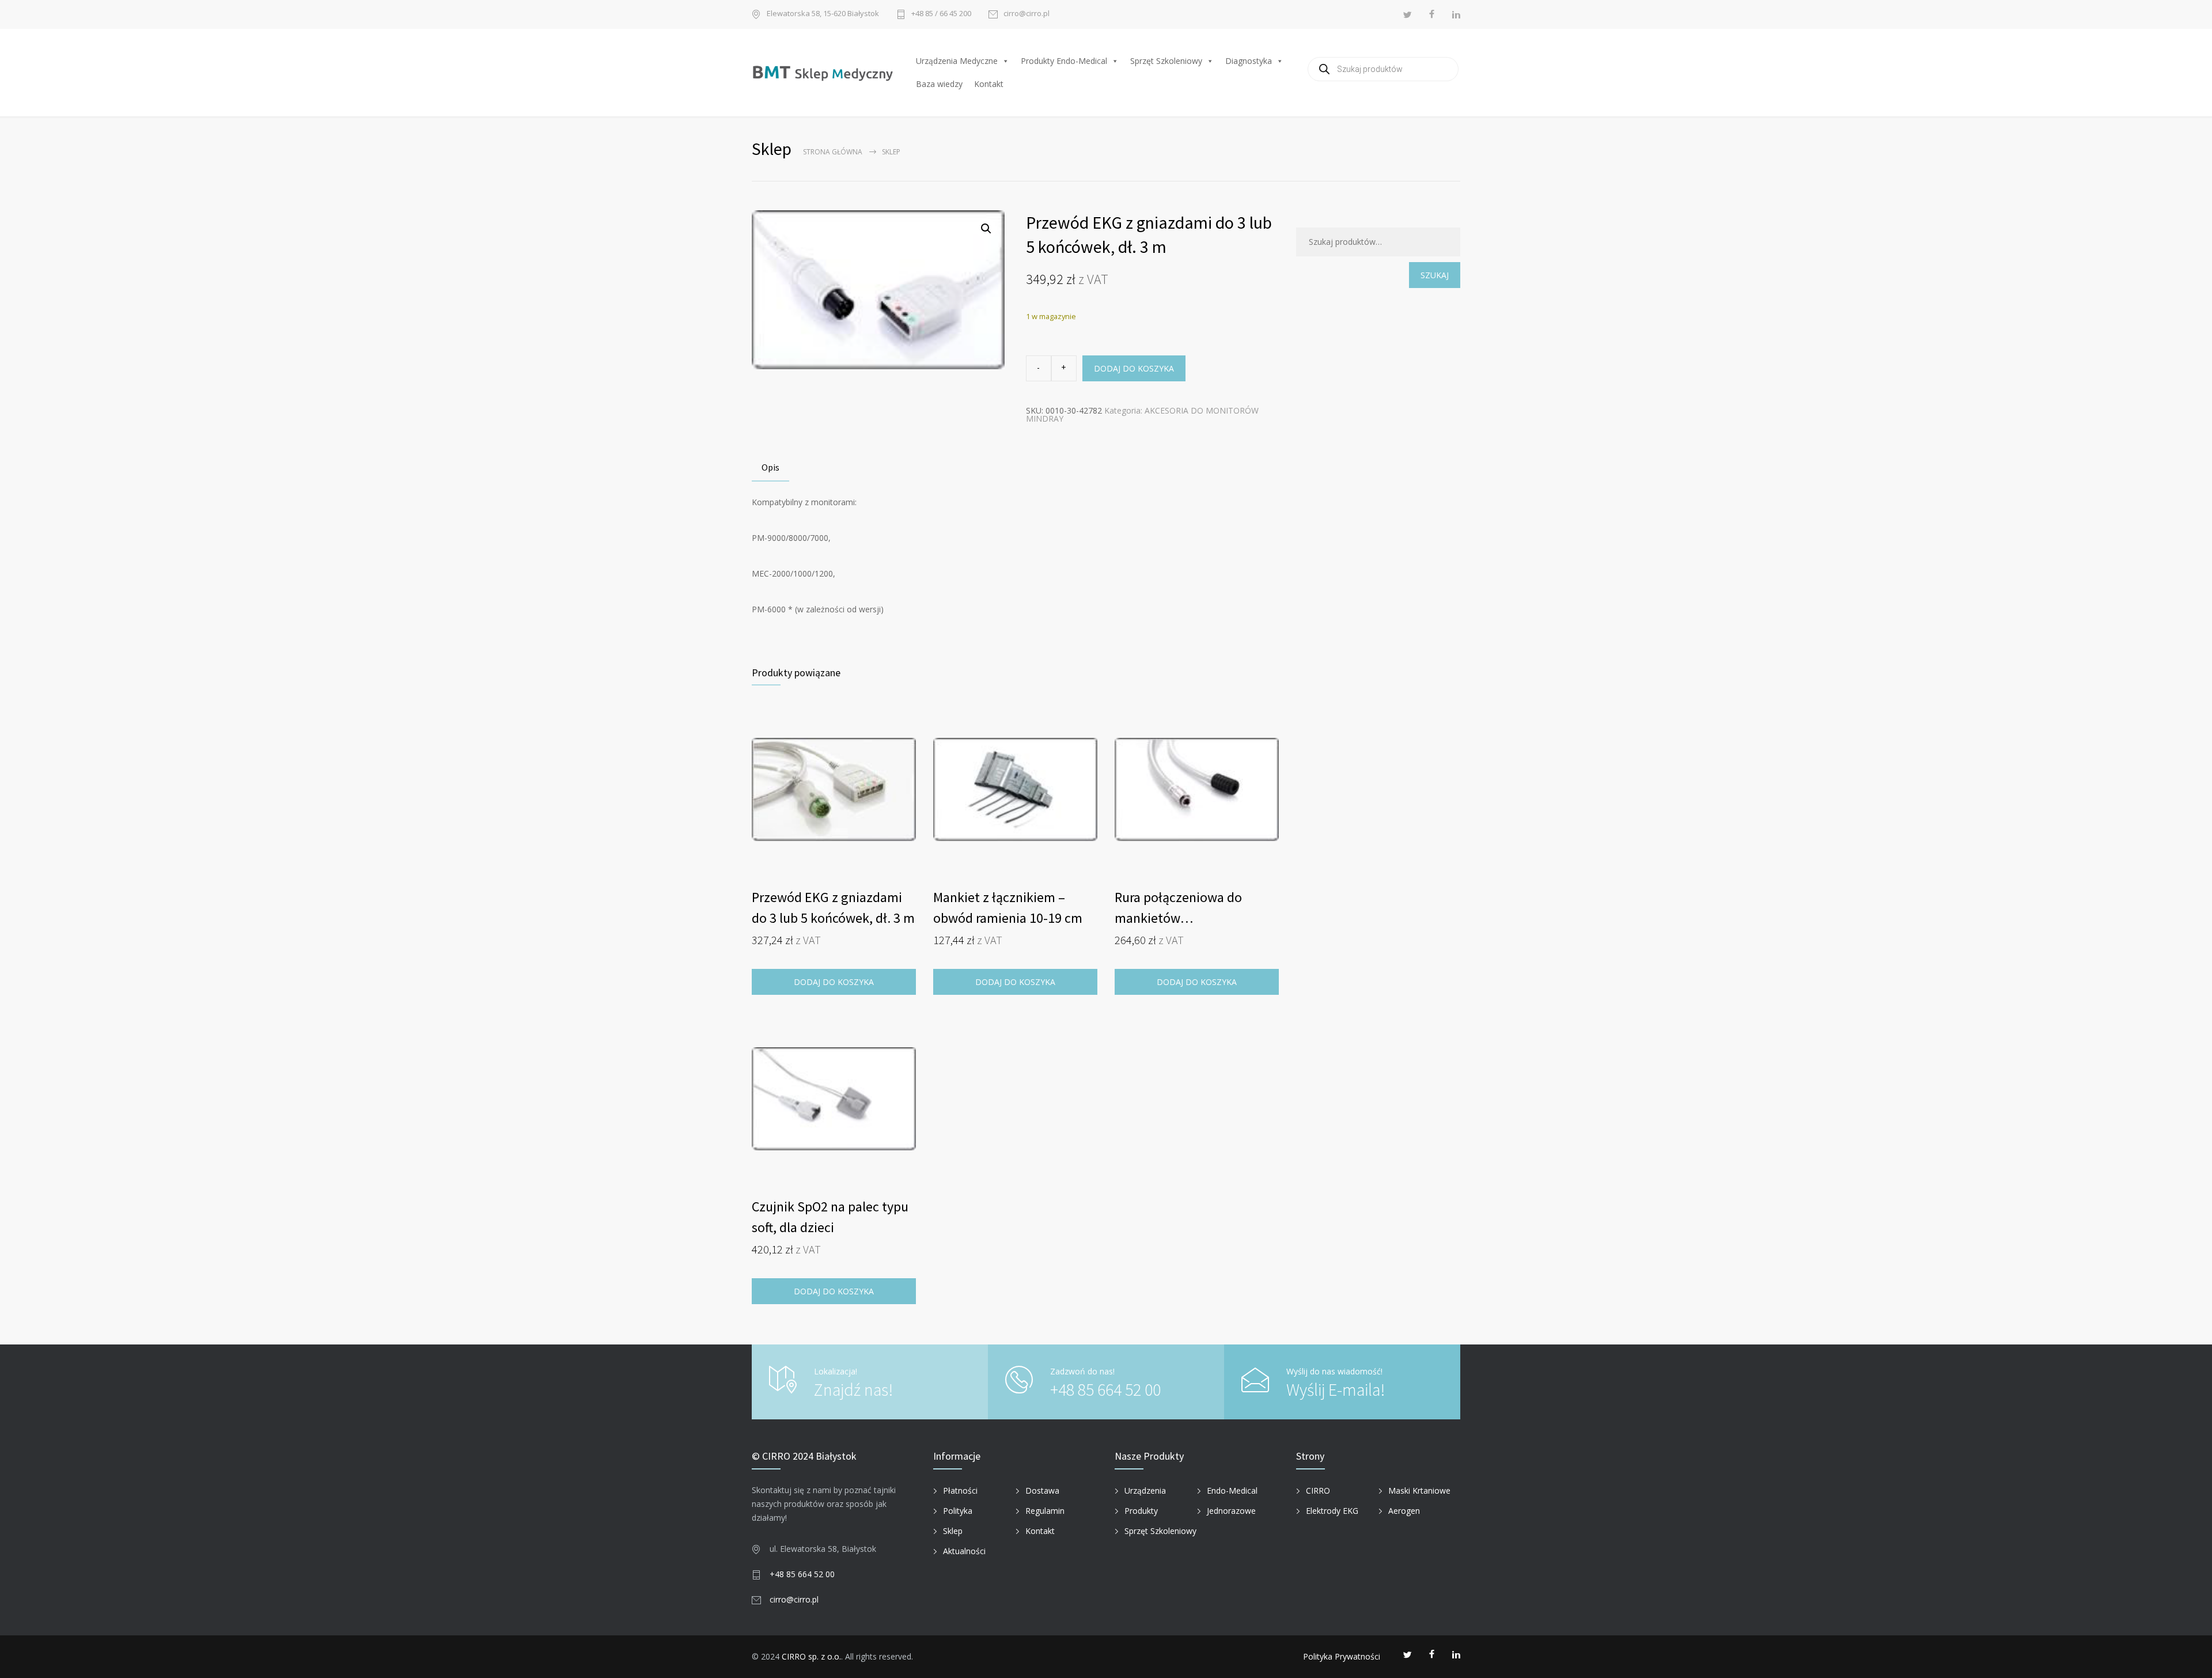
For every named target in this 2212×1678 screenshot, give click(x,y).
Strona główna (833, 152)
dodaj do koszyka (1134, 368)
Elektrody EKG (1332, 1511)
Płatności (960, 1490)
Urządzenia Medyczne (957, 61)
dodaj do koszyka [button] (1015, 982)
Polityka (958, 1511)
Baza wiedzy (939, 84)
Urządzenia (1145, 1490)
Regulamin (1045, 1511)
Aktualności (964, 1551)
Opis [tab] (770, 467)
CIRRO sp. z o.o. (811, 1656)
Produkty (1141, 1511)
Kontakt (989, 84)
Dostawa (1042, 1490)
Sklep (953, 1531)
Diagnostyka (1249, 61)
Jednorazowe (1231, 1511)
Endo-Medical (1232, 1490)
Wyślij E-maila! (1336, 1389)
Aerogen (1404, 1511)
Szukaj (1435, 275)
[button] (986, 229)
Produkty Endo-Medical (1064, 61)
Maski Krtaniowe (1419, 1490)
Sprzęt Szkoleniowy (1166, 61)
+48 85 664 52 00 (1105, 1389)
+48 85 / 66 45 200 (941, 14)
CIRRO (1318, 1490)
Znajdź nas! (853, 1389)
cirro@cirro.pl (1027, 14)
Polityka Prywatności (1342, 1656)
